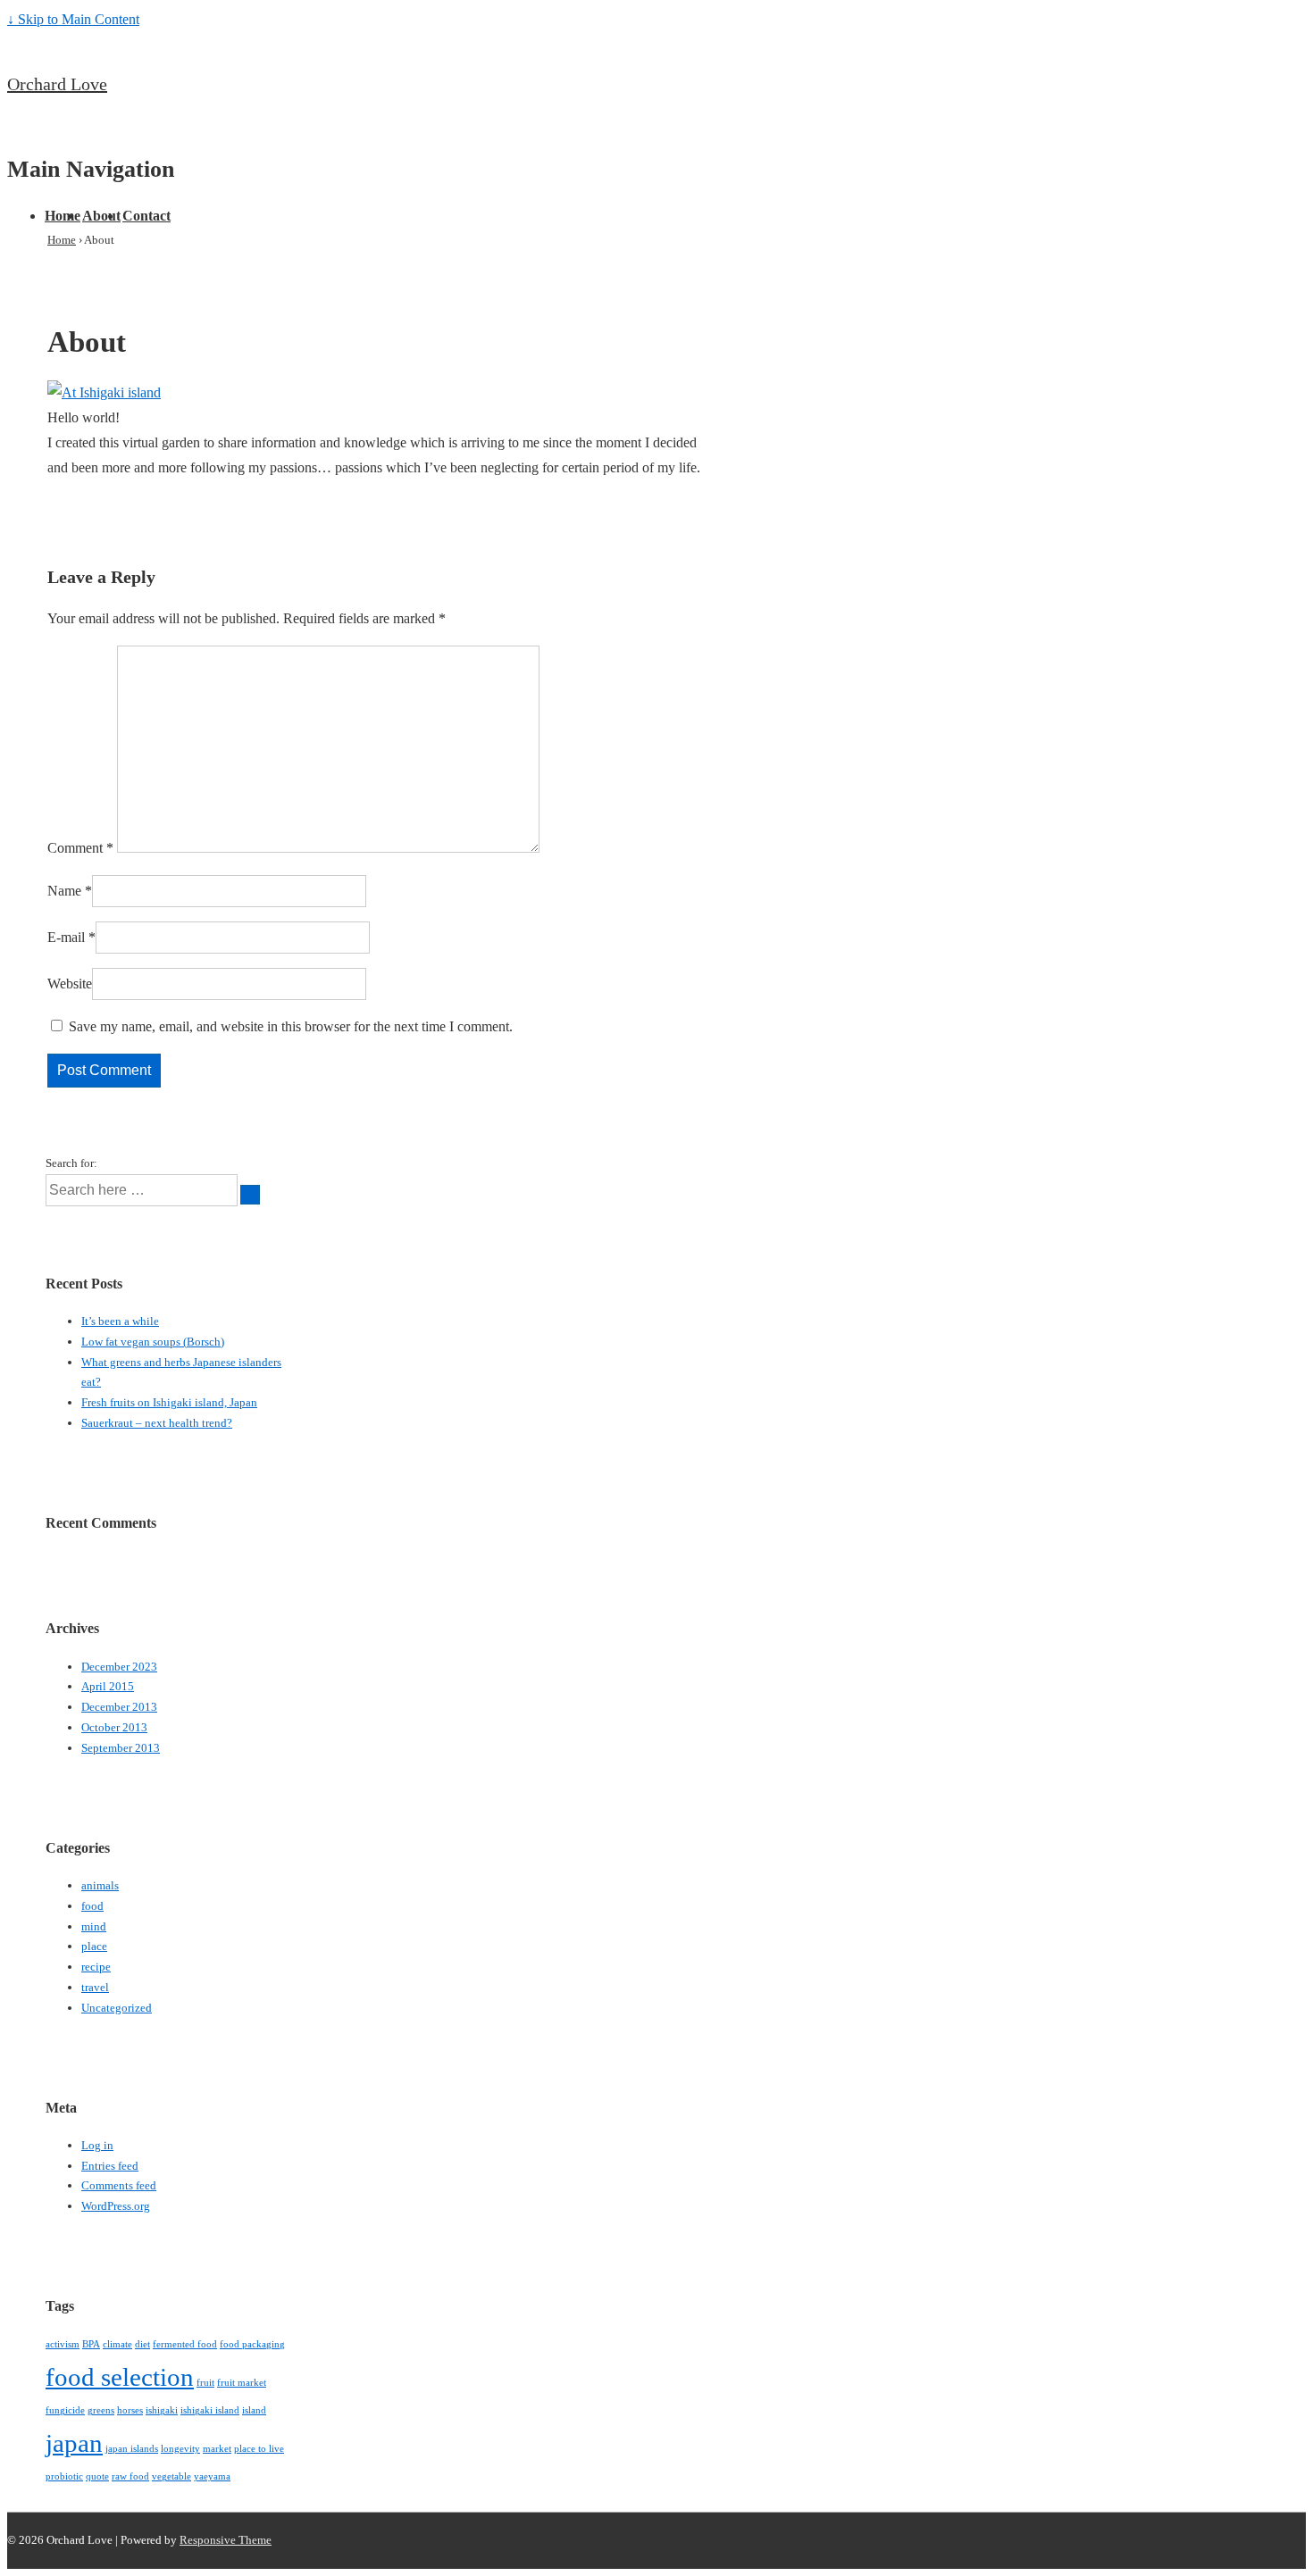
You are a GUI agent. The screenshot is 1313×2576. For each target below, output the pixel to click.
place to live (259, 2449)
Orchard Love (57, 84)
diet (142, 2344)
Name (64, 891)
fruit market (242, 2383)
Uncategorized (117, 2008)
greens (101, 2410)
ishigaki (162, 2410)
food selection (120, 2377)
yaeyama (212, 2476)
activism (63, 2344)
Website (70, 984)
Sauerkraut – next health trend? (157, 1423)
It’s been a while (120, 1321)
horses (130, 2410)
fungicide (65, 2410)
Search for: (71, 1163)
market (217, 2449)
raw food (130, 2476)
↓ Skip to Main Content (73, 19)
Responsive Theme (226, 2540)
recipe (96, 1967)
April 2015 (108, 1686)
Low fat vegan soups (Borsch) (153, 1342)
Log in (97, 2145)
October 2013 (114, 1727)
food (92, 1906)
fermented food (185, 2344)
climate (117, 2344)
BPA (91, 2344)
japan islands (132, 2449)
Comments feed (119, 2185)
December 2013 (119, 1707)
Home (63, 216)
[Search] (250, 1195)
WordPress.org (116, 2206)
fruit (205, 2383)
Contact (146, 216)
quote (97, 2476)
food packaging (252, 2344)
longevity (180, 2449)
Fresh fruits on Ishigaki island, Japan (169, 1402)
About (101, 216)
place (94, 1946)
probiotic (64, 2476)
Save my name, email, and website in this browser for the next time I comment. (291, 1026)
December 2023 (119, 1667)
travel (95, 1987)
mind (94, 1926)
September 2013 (121, 1748)
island (254, 2410)
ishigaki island (210, 2410)
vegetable (171, 2476)
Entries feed (110, 2166)
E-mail (66, 937)
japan (74, 2443)
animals (100, 1885)
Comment (80, 848)
